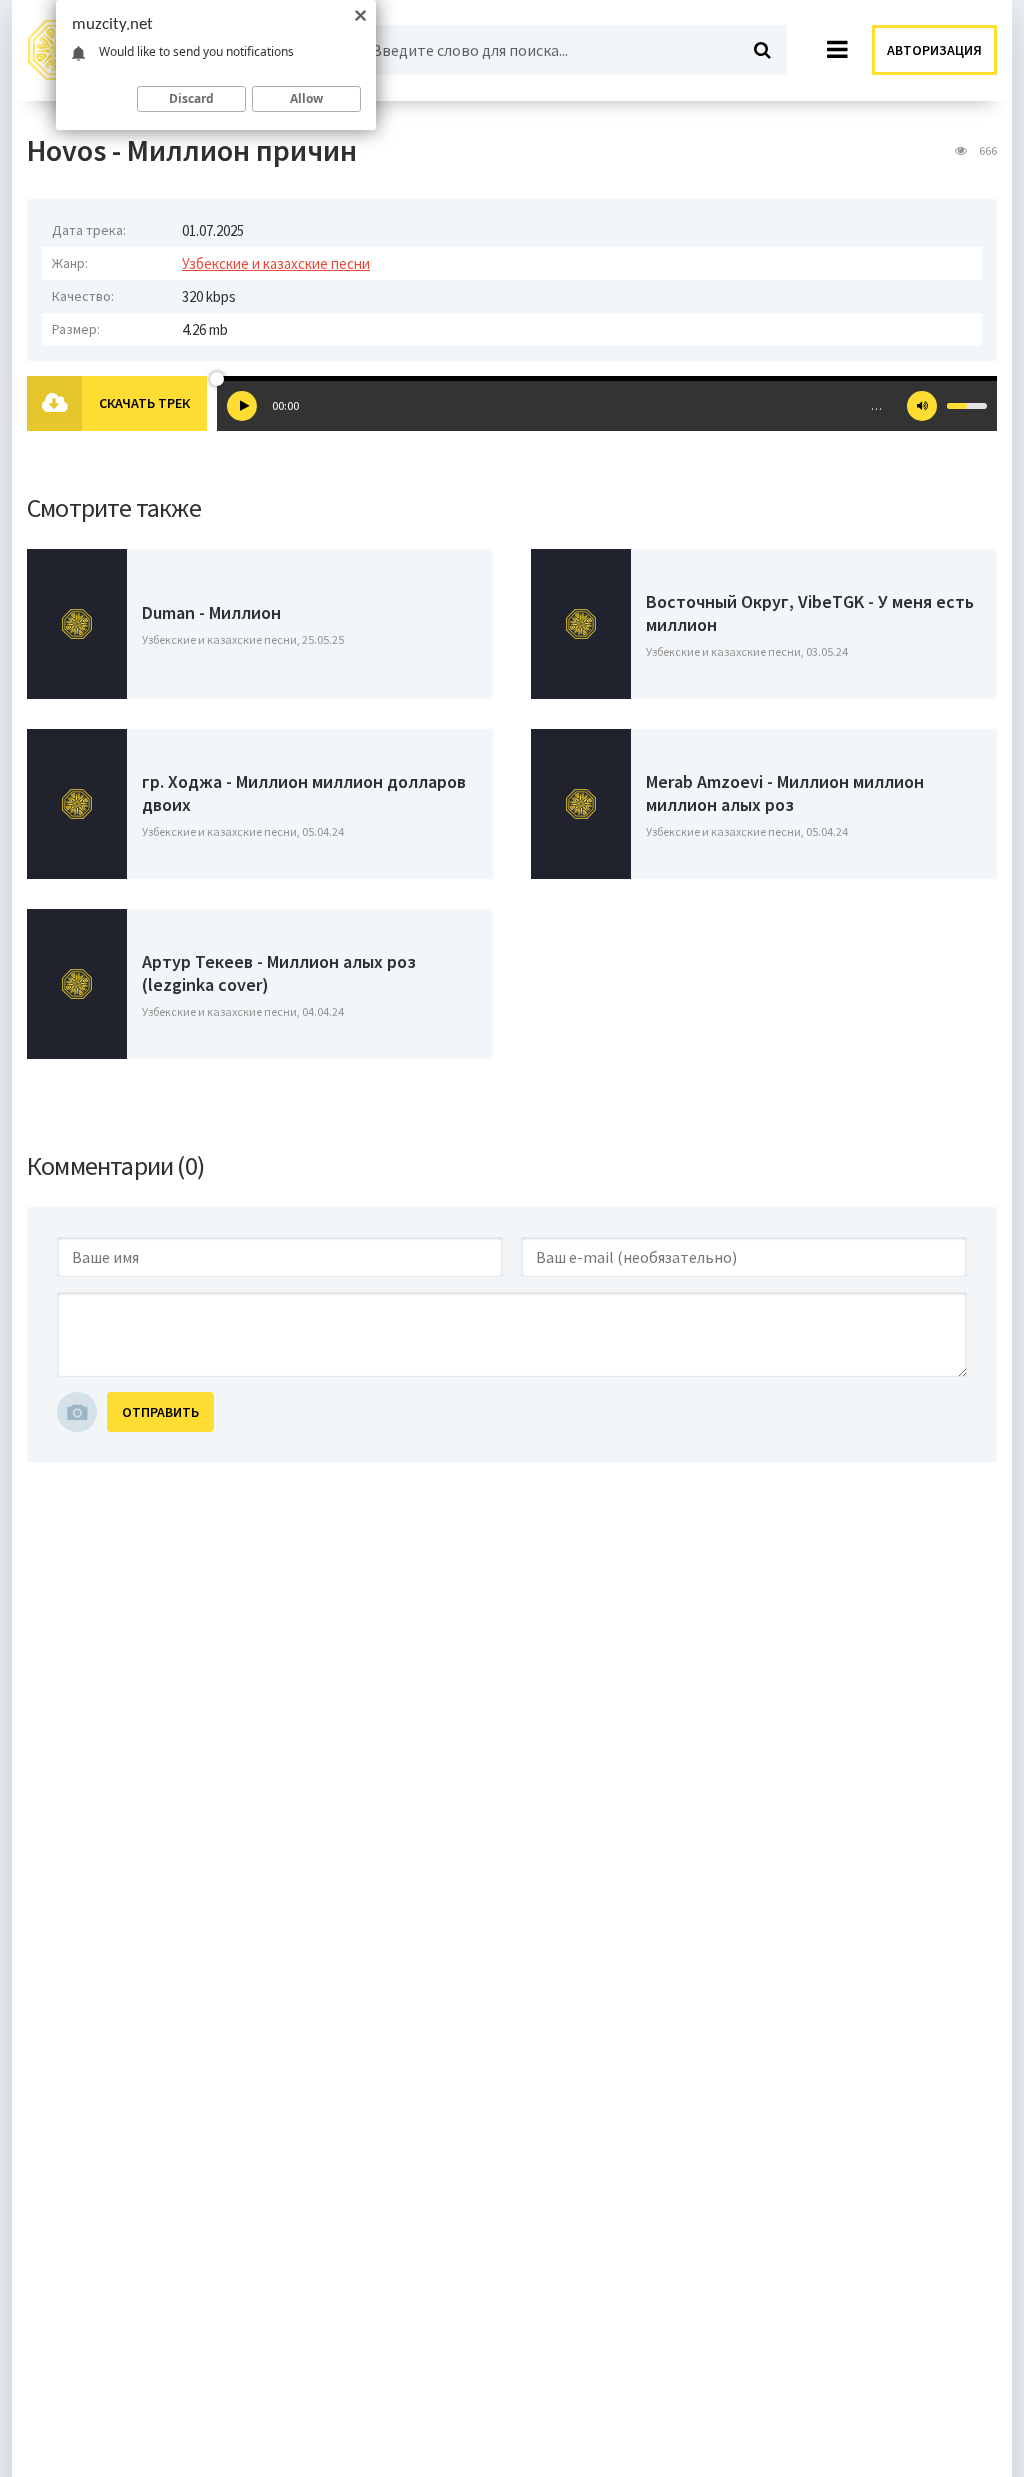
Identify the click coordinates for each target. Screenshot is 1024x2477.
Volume (922, 406)
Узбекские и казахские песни (276, 263)
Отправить (160, 1412)
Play (242, 406)
